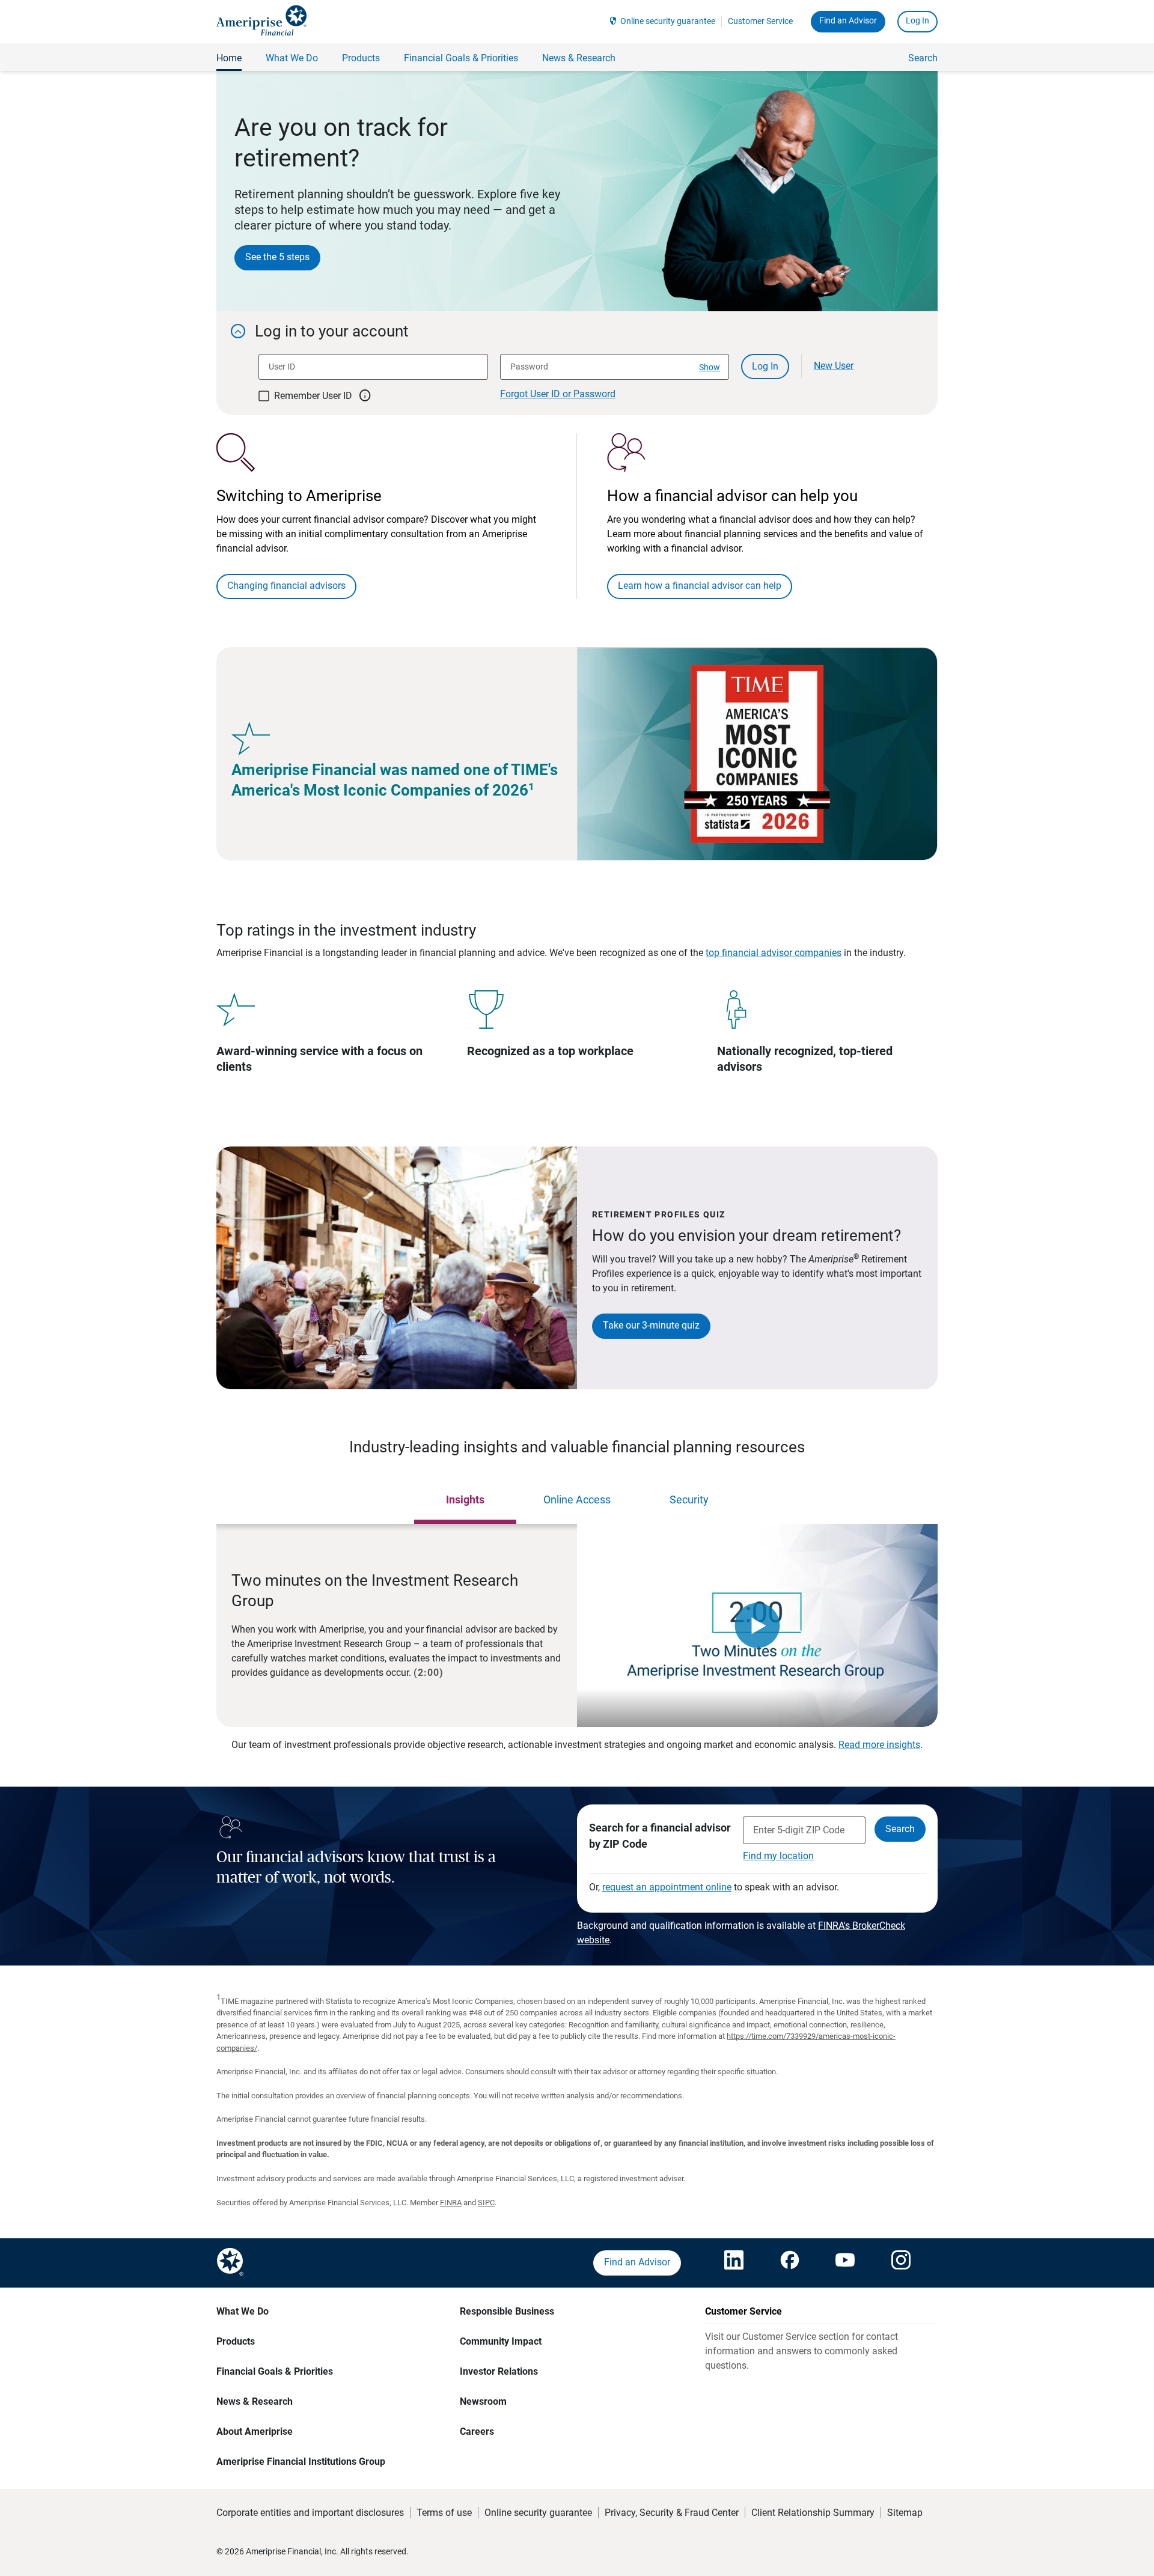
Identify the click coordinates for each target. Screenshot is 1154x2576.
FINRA (451, 2203)
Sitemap (905, 2513)
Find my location (778, 1856)
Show (710, 367)
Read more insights (879, 1745)
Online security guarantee (668, 21)
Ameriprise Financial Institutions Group (301, 2462)
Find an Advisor (848, 20)
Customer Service (760, 21)
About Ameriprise (255, 2431)
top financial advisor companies (774, 953)
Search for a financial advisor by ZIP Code (660, 1836)
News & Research (255, 2401)
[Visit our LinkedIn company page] (734, 2263)
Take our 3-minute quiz (651, 1325)
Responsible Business (507, 2311)
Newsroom (483, 2401)
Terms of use (444, 2513)
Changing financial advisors (286, 586)
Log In (917, 20)
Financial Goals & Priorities (275, 2371)
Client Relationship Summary (813, 2513)
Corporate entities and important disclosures (310, 2513)
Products (236, 2341)
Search (923, 58)
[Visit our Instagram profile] (901, 2263)
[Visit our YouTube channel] (845, 2263)
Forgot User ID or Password (558, 394)
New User (834, 366)
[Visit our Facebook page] (790, 2263)
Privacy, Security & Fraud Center (672, 2513)
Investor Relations (499, 2371)
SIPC (486, 2203)
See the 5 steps (277, 257)
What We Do (243, 2311)
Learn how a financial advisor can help (700, 586)
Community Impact (501, 2341)
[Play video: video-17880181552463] (757, 1625)
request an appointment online (667, 1887)
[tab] (465, 1500)
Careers (477, 2431)
